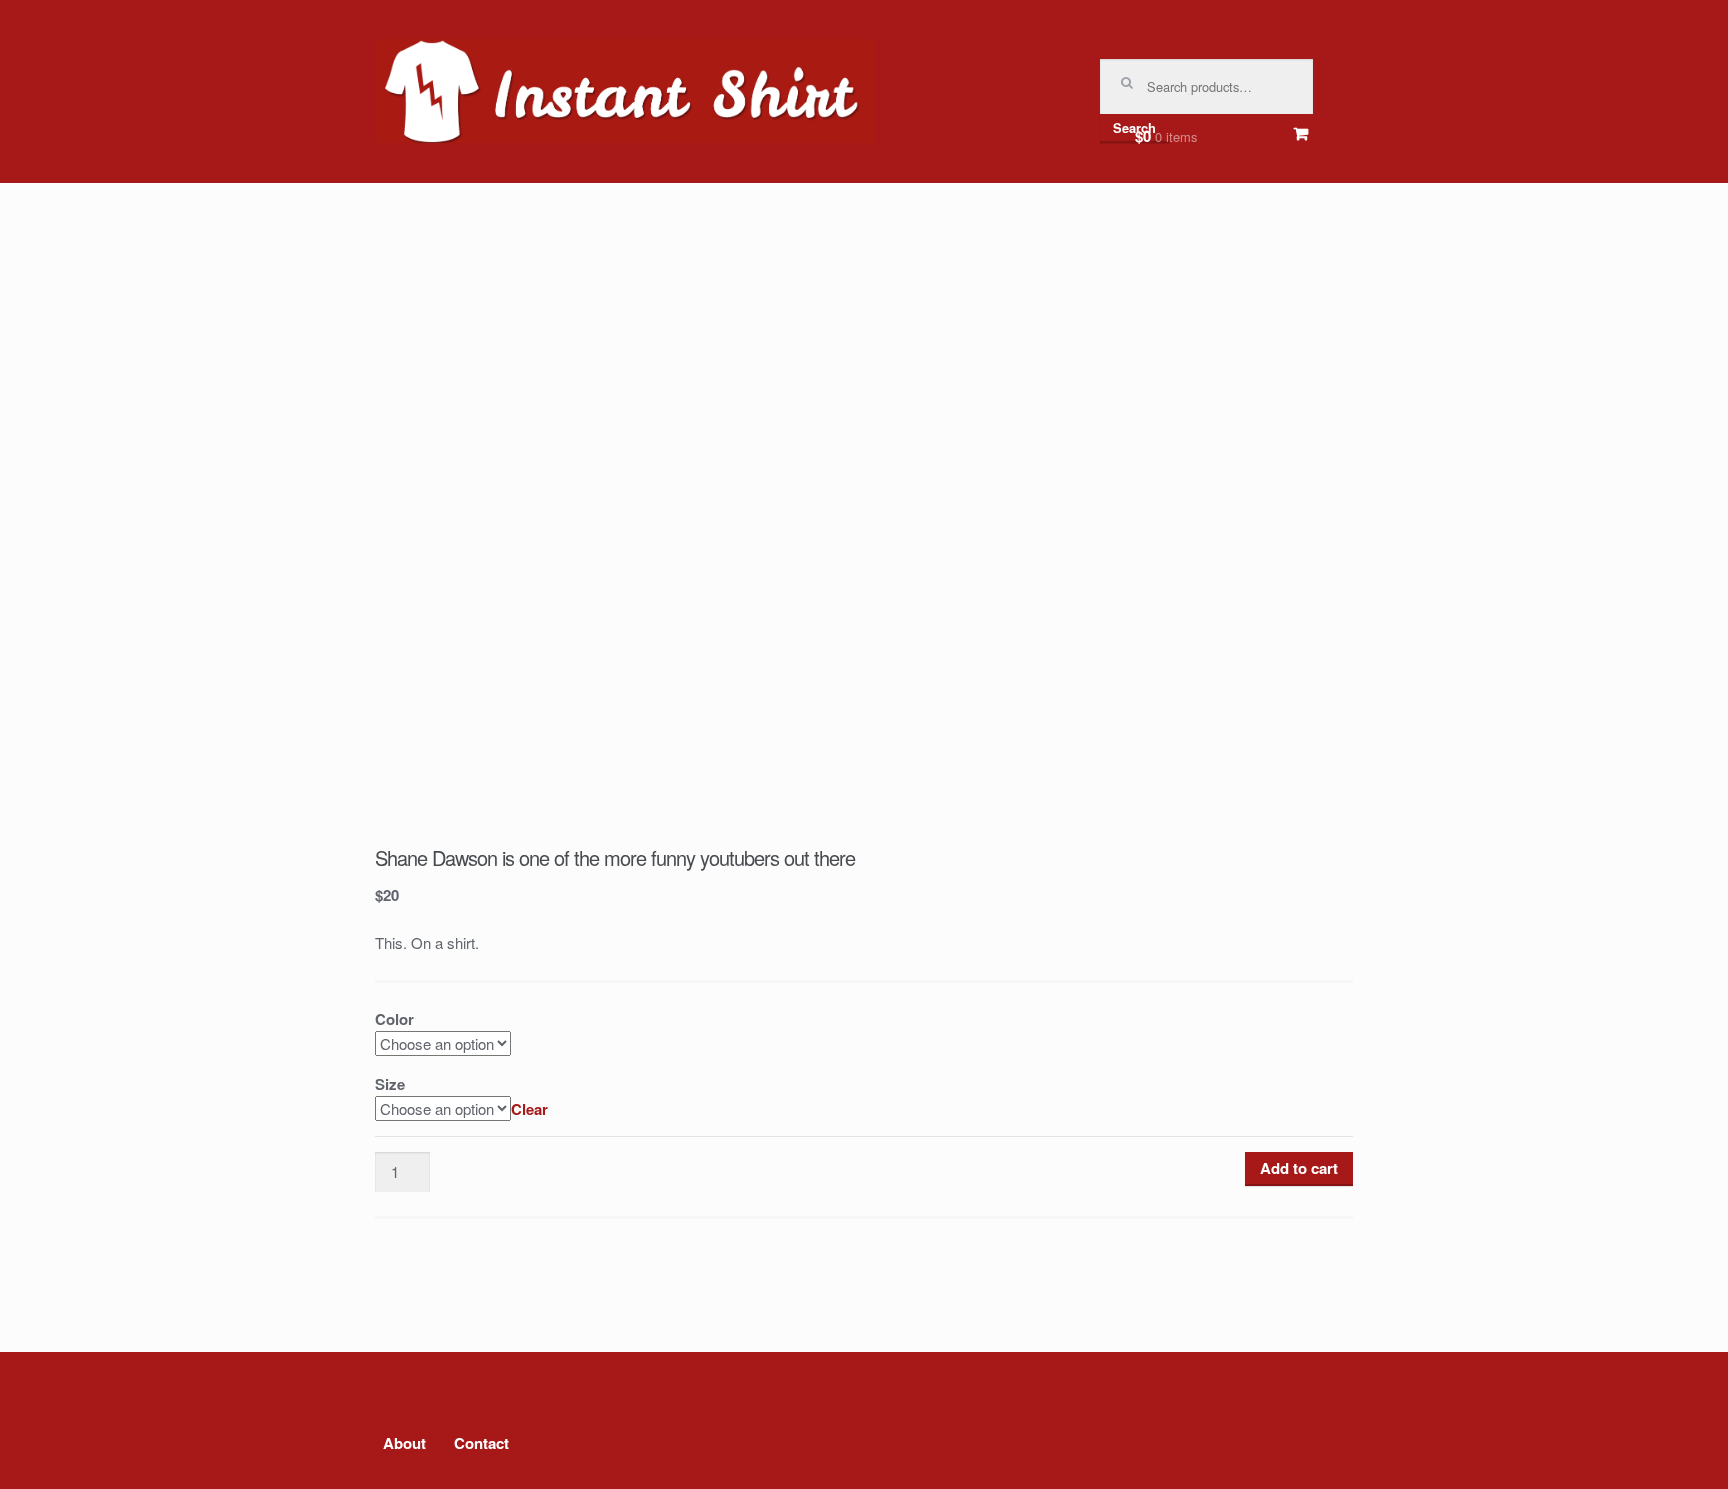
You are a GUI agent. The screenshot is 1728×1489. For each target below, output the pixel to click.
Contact (481, 1443)
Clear (529, 1109)
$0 (1166, 136)
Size (390, 1084)
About (404, 1443)
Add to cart (1299, 1168)
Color (394, 1019)
